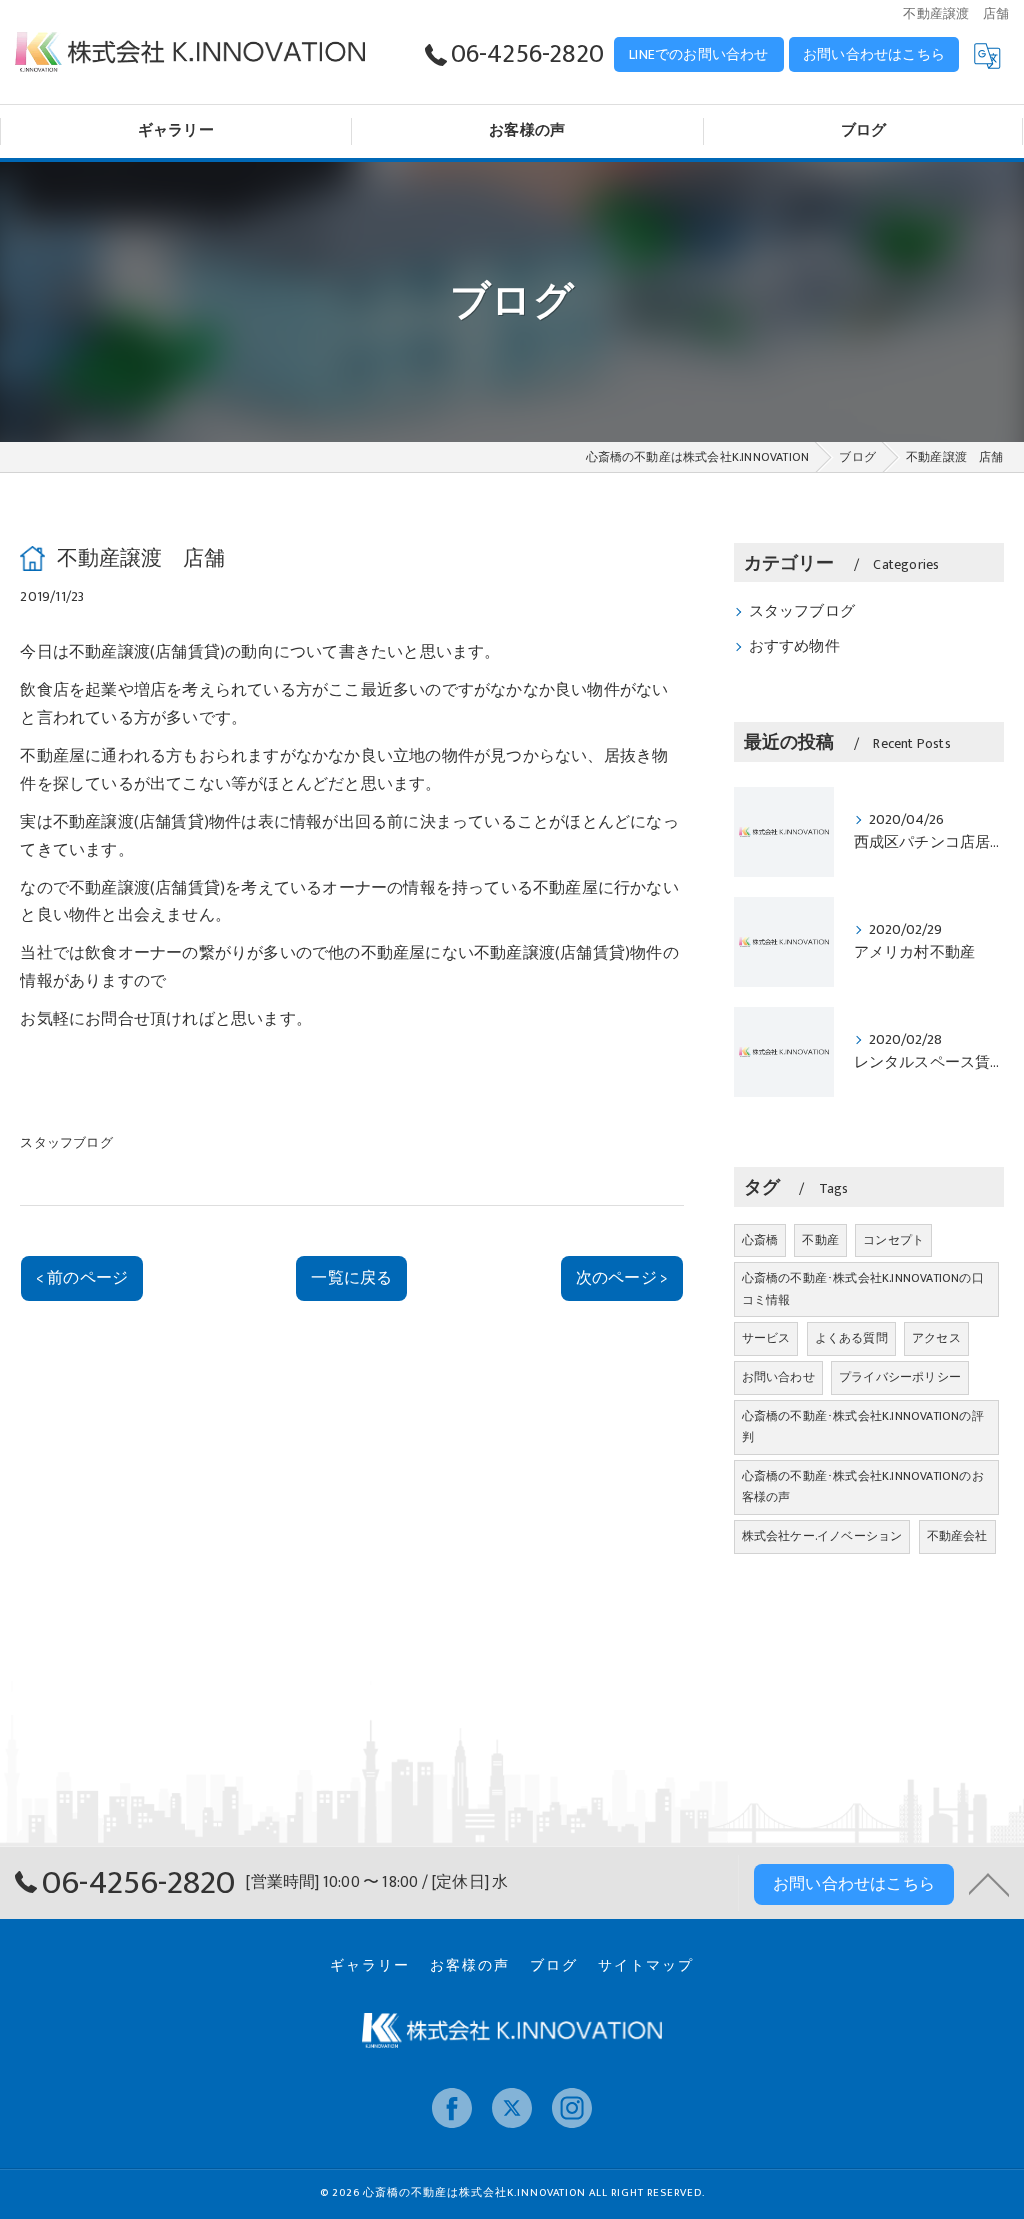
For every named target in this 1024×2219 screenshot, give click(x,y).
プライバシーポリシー (900, 1377)
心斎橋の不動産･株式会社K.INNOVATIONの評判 (863, 1427)
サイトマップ (646, 1966)
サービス (766, 1338)
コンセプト (893, 1240)
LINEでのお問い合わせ (698, 54)
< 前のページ (82, 1278)
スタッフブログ (66, 1143)
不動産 (820, 1240)
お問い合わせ (778, 1377)
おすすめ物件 (794, 647)
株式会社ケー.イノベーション (822, 1536)
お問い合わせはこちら (874, 54)
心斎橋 (760, 1240)
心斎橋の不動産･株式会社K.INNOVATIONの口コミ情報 (863, 1289)
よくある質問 (851, 1338)
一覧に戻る (351, 1278)
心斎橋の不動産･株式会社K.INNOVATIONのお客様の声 (863, 1487)
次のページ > (622, 1278)
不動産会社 (957, 1536)
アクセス (936, 1338)
